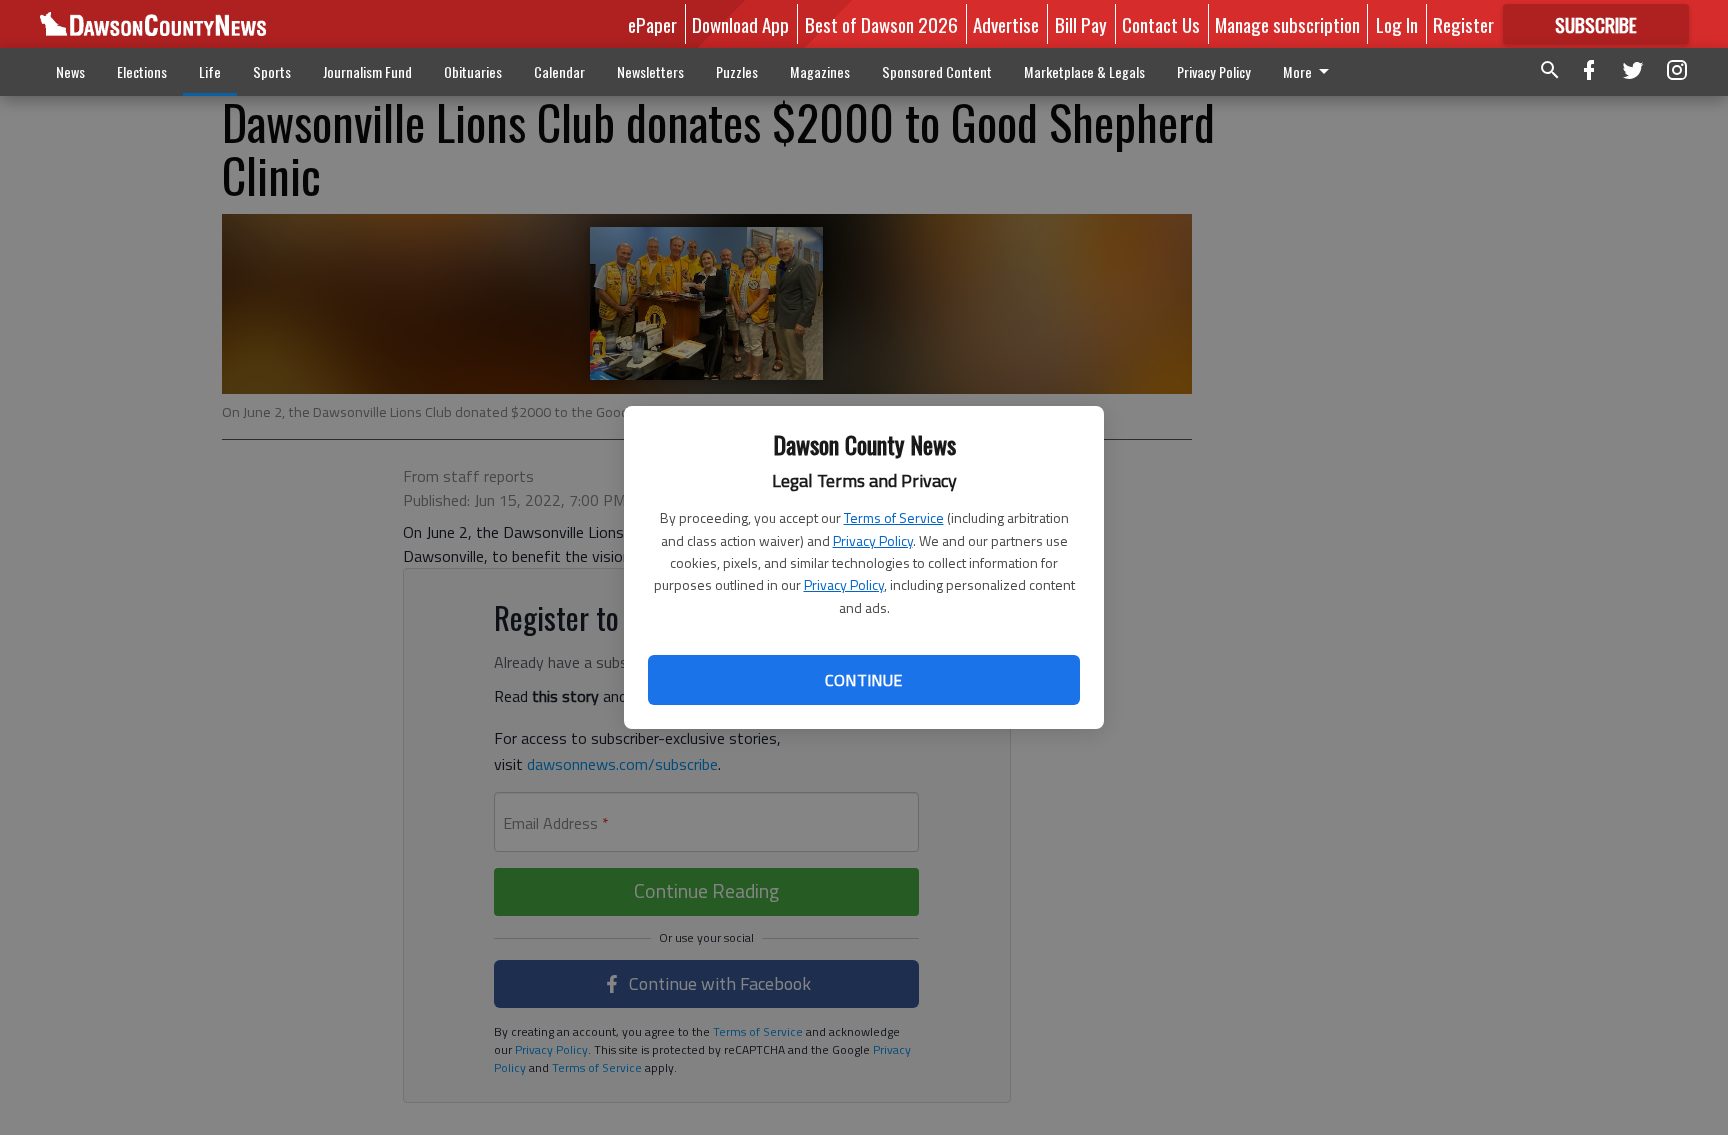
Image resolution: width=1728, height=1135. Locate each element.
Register (1463, 24)
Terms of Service (894, 517)
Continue (863, 680)
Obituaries (473, 71)
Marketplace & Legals (1084, 71)
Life (210, 71)
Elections (142, 71)
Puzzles (737, 71)
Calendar (559, 71)
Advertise (1006, 24)
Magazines (820, 71)
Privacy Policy (873, 540)
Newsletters (650, 71)
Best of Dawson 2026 (881, 24)
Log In (1397, 24)
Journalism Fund (367, 71)
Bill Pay (1081, 24)
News (70, 71)
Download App (740, 24)
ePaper (652, 24)
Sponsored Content (937, 71)
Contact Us (1161, 24)
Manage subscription (1287, 24)
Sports (272, 71)
